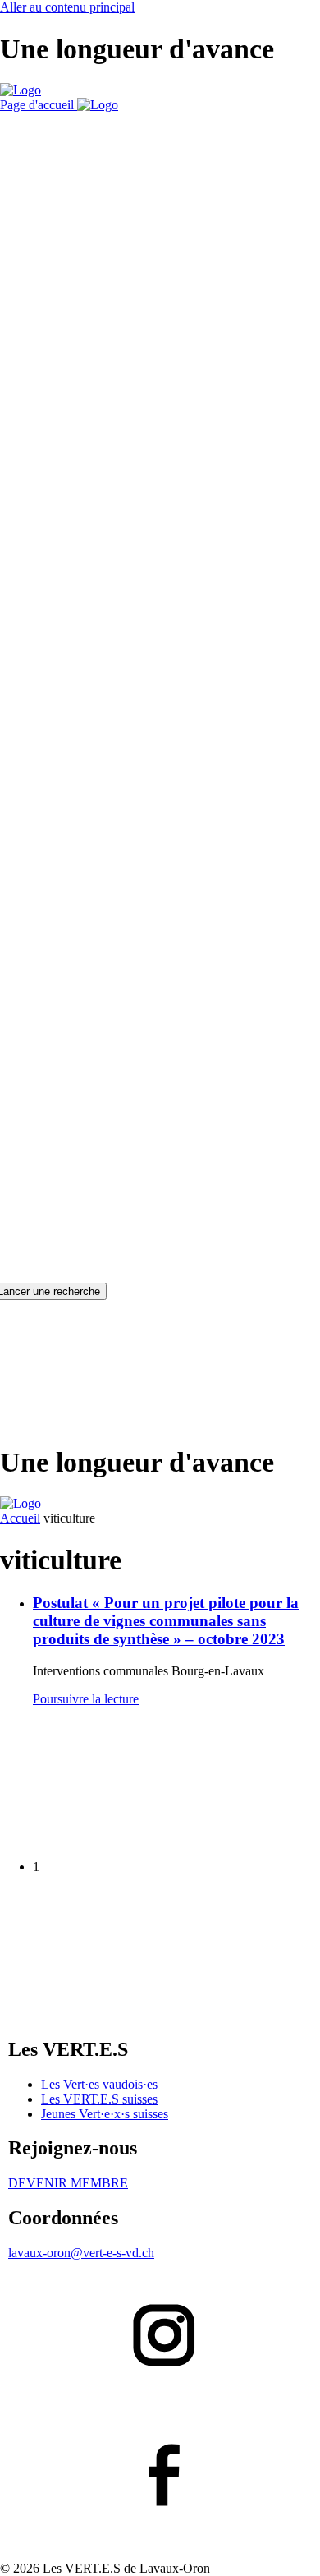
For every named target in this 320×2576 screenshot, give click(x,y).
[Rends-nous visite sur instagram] (160, 2337)
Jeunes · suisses (105, 2114)
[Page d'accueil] (21, 90)
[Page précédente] (123, 1839)
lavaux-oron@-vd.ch (81, 2253)
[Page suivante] (123, 2006)
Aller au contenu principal (67, 7)
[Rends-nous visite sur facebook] (160, 2477)
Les (99, 2084)
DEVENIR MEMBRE (68, 2183)
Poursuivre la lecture (86, 1699)
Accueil (20, 1518)
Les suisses (99, 2099)
